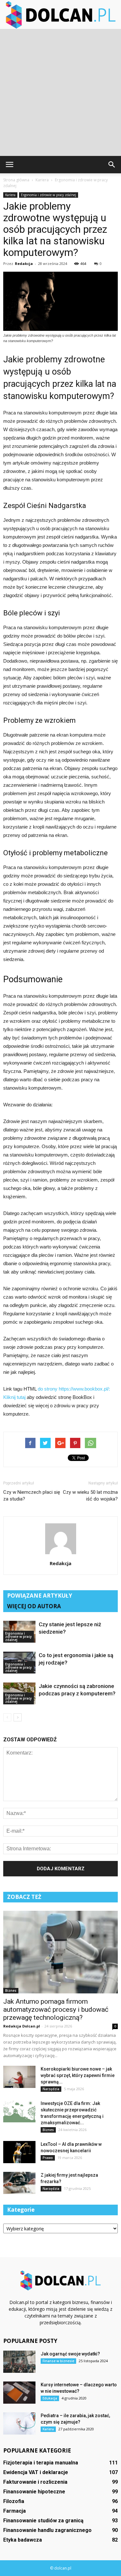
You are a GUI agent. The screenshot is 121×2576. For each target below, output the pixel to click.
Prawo (48, 2158)
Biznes (11, 1991)
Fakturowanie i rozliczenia (35, 2482)
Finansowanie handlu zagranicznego (47, 2530)
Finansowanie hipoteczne (34, 2492)
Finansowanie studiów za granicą (43, 2521)
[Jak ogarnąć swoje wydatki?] (19, 2362)
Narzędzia (51, 2089)
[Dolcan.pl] (60, 15)
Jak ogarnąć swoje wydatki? (70, 2354)
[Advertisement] (60, 92)
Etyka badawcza (23, 2540)
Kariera (10, 195)
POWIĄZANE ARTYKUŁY (40, 1596)
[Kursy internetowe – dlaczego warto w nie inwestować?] (19, 2393)
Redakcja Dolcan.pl (22, 2026)
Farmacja (15, 2511)
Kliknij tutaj (14, 1397)
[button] (112, 165)
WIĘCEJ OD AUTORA (34, 1606)
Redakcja (24, 263)
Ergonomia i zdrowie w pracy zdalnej (49, 195)
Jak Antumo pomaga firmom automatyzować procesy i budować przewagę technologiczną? (56, 2009)
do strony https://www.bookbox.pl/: (74, 1389)
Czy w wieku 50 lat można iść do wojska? (90, 1496)
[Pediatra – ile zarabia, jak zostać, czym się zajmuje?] (19, 2423)
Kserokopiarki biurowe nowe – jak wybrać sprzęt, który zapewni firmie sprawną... (78, 2075)
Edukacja (50, 2398)
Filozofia (14, 2501)
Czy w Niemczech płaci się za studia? (32, 1496)
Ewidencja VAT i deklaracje (36, 2472)
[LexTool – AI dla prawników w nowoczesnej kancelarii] (19, 2152)
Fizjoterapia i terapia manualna (41, 2463)
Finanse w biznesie (58, 2361)
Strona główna (16, 180)
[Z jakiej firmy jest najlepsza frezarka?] (19, 2183)
